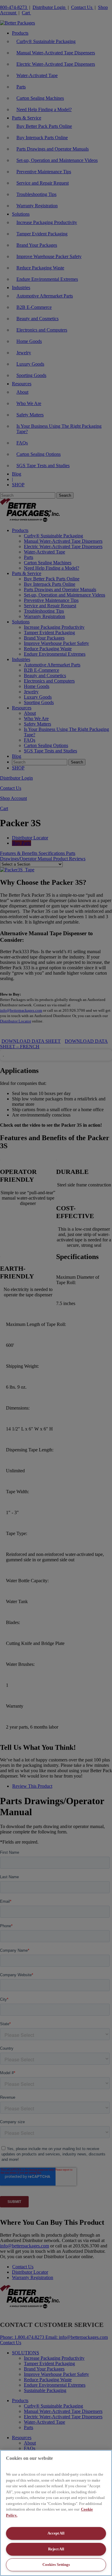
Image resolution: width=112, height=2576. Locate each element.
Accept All (56, 2533)
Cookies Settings (56, 2564)
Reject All (56, 2549)
